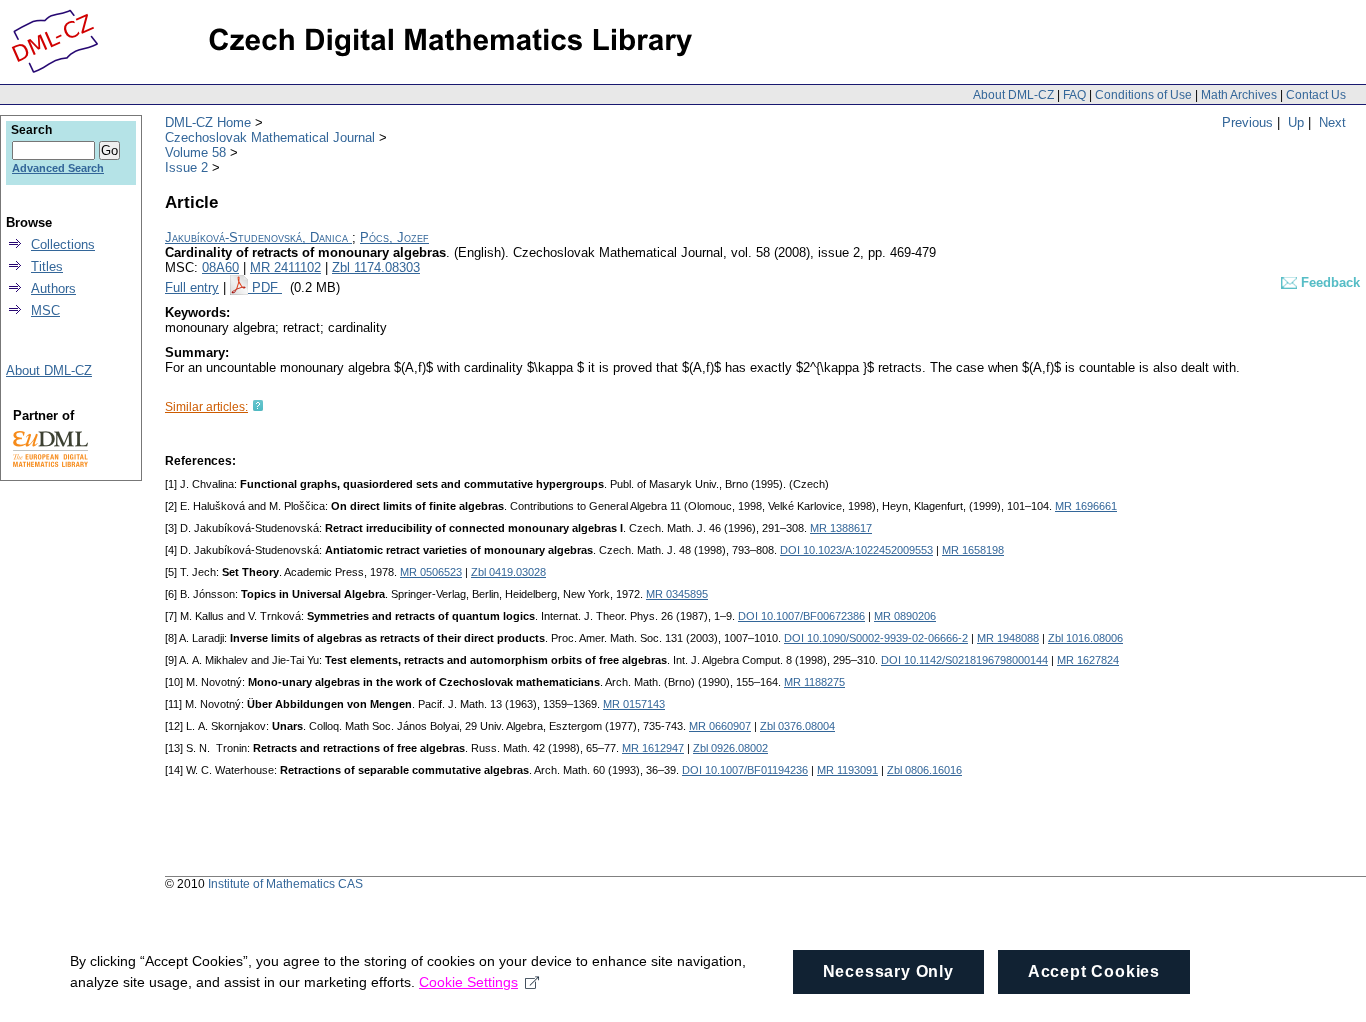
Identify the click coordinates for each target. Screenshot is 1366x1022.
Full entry (192, 287)
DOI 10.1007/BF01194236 (745, 770)
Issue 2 (186, 167)
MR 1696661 (1086, 506)
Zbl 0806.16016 (924, 770)
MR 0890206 (905, 616)
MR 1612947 (653, 748)
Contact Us (1316, 95)
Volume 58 (195, 152)
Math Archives (1239, 95)
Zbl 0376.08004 (797, 726)
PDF (267, 287)
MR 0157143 (634, 704)
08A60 (220, 267)
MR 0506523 (431, 572)
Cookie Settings (468, 982)
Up (1296, 122)
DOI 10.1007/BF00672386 (801, 616)
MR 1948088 (1008, 638)
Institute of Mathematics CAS (285, 884)
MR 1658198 (973, 550)
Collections (63, 244)
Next (1332, 122)
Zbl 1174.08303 (376, 267)
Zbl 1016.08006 (1085, 638)
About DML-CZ (1013, 95)
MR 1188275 (814, 682)
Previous (1247, 122)
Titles (47, 266)
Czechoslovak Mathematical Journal (270, 137)
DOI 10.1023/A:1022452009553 (856, 550)
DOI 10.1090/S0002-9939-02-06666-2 (876, 638)
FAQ (1074, 95)
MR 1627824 (1088, 660)
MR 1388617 (841, 528)
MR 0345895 (677, 594)
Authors (53, 288)
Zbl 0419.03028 (508, 572)
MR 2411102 (285, 267)
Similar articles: (206, 407)
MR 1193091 (847, 770)
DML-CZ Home (208, 122)
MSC (45, 310)
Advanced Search (58, 168)
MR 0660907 (720, 726)
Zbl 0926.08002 (730, 748)
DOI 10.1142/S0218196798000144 (964, 660)
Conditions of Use (1143, 95)
